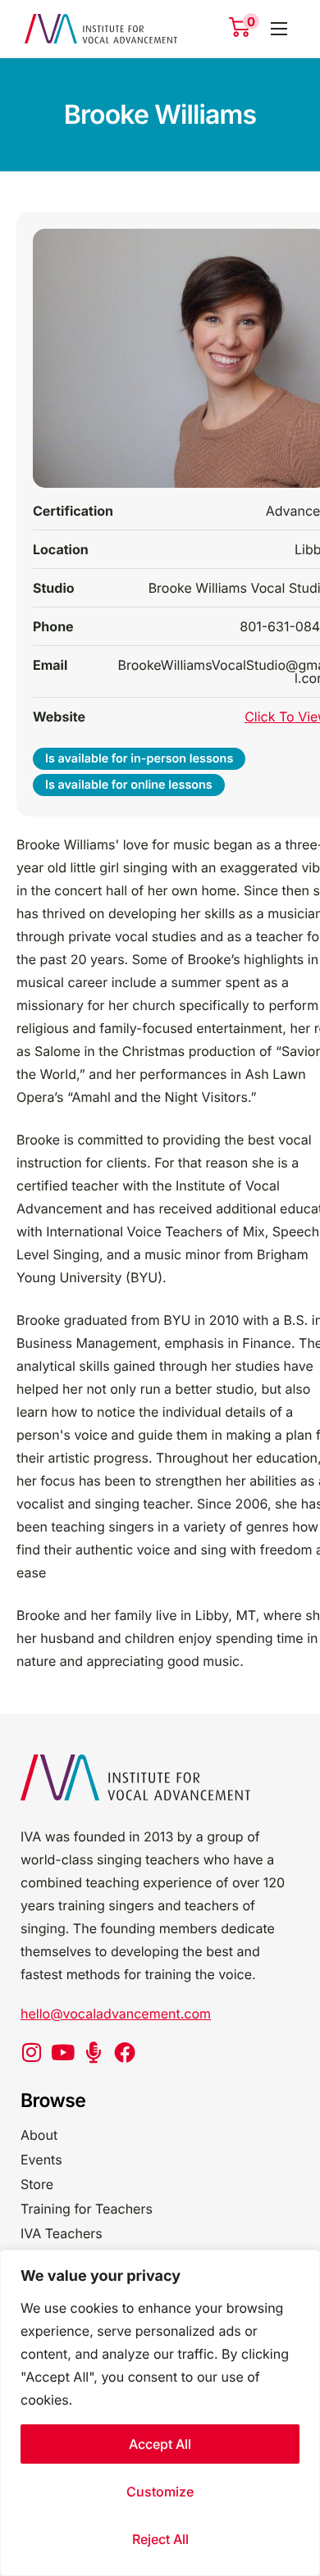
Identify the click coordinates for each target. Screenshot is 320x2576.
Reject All (160, 2539)
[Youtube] (62, 2052)
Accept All (160, 2444)
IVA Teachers (62, 2233)
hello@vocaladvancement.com (116, 2014)
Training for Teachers (87, 2209)
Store (37, 2184)
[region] (160, 2413)
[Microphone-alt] (94, 2052)
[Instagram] (31, 2052)
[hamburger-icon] (279, 29)
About (39, 2135)
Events (41, 2160)
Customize (160, 2492)
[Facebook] (125, 2052)
